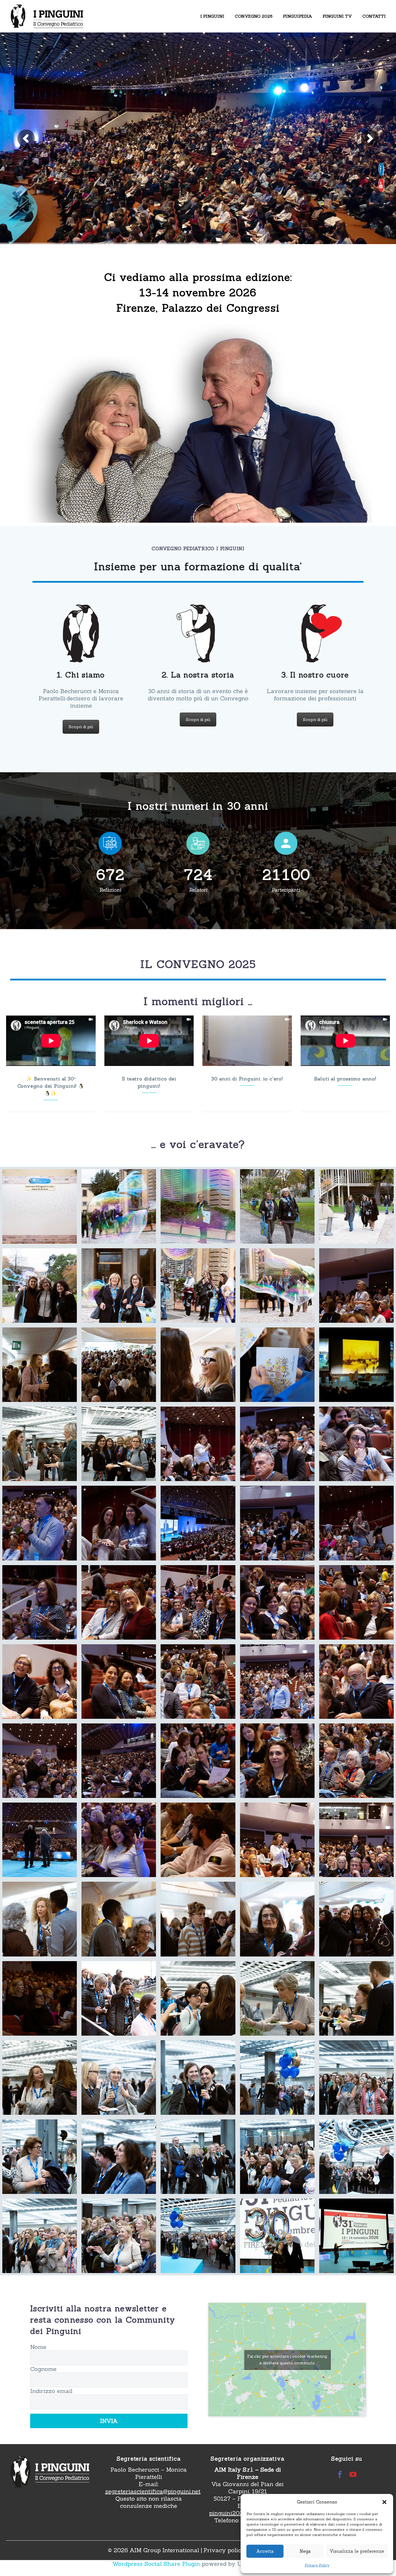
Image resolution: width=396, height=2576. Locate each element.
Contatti (374, 16)
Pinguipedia (298, 16)
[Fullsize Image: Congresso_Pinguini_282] (40, 1602)
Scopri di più (81, 727)
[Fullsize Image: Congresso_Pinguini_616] (198, 2236)
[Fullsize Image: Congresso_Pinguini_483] (198, 1919)
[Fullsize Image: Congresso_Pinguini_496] (277, 1919)
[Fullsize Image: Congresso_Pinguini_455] (356, 1840)
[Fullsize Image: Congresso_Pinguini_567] (40, 2078)
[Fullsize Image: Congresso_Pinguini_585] (277, 2078)
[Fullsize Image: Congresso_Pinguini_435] (119, 1761)
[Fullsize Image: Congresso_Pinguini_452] (277, 1840)
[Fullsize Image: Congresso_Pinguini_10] (119, 1206)
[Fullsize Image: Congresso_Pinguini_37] (356, 1206)
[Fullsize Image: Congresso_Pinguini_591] (198, 2157)
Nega (305, 2551)
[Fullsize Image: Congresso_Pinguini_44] (40, 1286)
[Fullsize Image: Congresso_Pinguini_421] (277, 1682)
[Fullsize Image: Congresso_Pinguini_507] (40, 1998)
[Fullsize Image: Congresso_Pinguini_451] (198, 1840)
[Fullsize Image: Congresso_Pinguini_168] (198, 1365)
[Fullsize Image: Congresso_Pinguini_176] (356, 1365)
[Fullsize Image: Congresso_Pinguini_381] (119, 1682)
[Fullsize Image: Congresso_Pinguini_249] (277, 1444)
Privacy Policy (317, 2565)
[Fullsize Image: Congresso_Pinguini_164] (119, 1365)
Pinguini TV (337, 16)
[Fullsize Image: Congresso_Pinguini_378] (40, 1682)
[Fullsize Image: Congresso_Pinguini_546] (277, 1998)
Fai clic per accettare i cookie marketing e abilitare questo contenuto (287, 2360)
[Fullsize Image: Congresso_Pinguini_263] (198, 1523)
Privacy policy (224, 2550)
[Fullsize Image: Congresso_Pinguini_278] (356, 1523)
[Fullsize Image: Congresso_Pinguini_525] (119, 1998)
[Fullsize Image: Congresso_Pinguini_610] (119, 2236)
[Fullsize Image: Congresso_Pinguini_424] (356, 1682)
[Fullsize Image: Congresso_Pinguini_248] (198, 1444)
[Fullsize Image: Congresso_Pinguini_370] (119, 1602)
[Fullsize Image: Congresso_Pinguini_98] (277, 1286)
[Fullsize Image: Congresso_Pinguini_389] (198, 1682)
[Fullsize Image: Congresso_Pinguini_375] (356, 1602)
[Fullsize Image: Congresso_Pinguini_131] (356, 1286)
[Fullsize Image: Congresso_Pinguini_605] (356, 2157)
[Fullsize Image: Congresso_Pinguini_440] (277, 1761)
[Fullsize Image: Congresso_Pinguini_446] (40, 1840)
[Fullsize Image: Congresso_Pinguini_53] (119, 1286)
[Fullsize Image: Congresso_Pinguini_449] (119, 1840)
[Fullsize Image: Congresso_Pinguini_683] (356, 2236)
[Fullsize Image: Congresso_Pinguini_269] (277, 1523)
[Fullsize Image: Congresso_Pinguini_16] (198, 1206)
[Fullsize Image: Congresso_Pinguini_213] (119, 1444)
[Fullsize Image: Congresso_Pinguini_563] (356, 1998)
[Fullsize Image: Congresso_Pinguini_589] (119, 2157)
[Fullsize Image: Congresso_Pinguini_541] (198, 1998)
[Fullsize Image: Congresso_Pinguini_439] (198, 1761)
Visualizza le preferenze (357, 2551)
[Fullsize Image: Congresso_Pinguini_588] (40, 2157)
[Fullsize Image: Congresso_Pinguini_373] (277, 1602)
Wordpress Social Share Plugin (157, 2564)
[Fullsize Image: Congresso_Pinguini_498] (356, 1919)
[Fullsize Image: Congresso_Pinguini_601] (277, 2157)
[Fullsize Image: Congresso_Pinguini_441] (356, 1761)
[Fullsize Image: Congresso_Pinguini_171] (277, 1365)
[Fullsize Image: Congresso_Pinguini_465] (40, 1919)
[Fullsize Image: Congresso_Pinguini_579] (198, 2078)
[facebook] (340, 2474)
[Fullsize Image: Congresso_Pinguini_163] (40, 1365)
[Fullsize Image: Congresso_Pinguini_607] (40, 2236)
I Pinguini (212, 16)
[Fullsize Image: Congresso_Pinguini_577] (119, 2078)
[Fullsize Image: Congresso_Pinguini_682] (277, 2236)
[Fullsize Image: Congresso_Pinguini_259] (40, 1523)
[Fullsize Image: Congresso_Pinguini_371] (198, 1602)
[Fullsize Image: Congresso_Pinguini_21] (277, 1206)
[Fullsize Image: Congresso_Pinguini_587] (356, 2078)
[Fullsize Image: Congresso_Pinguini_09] (40, 1206)
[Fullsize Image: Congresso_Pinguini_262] (119, 1523)
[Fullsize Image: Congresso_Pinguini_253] (356, 1444)
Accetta (265, 2551)
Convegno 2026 (254, 16)
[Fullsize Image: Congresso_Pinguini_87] (198, 1286)
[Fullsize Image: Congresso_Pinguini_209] (40, 1444)
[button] (384, 2502)
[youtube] (353, 2474)
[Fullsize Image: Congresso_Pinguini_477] (119, 1919)
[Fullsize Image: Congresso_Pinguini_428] (40, 1761)
